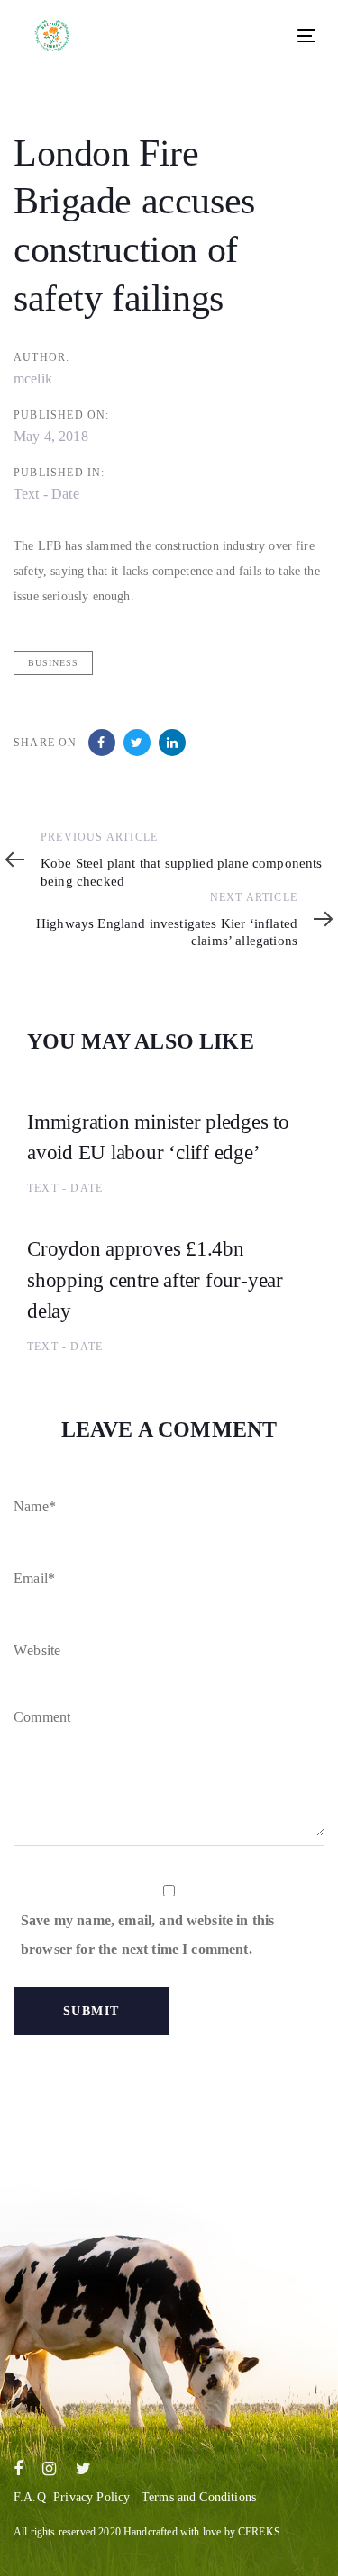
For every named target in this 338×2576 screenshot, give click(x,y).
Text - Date (46, 494)
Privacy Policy (91, 2497)
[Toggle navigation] (238, 36)
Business (53, 663)
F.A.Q (30, 2497)
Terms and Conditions (199, 2497)
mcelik (33, 378)
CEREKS (259, 2532)
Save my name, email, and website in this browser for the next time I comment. (147, 1935)
